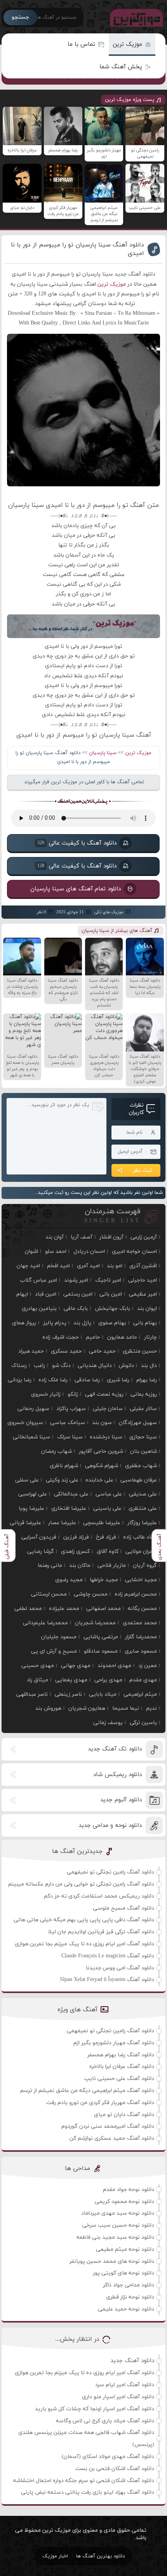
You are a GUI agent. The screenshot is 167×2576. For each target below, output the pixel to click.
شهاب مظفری (141, 1466)
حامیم (93, 1337)
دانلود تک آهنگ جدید (115, 1749)
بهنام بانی (145, 1323)
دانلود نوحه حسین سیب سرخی (118, 2225)
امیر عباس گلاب (38, 1280)
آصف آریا (82, 1237)
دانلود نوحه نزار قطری (130, 2297)
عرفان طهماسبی (139, 1480)
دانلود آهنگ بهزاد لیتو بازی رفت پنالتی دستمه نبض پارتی (88, 2492)
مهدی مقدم (143, 1680)
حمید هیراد (31, 1351)
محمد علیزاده (64, 1609)
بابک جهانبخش (112, 1309)
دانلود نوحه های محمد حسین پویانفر (112, 2261)
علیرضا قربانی (25, 1523)
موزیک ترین (127, 44)
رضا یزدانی (20, 1380)
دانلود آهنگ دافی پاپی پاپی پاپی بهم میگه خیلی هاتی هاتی (84, 1920)
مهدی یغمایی (71, 1680)
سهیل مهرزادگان (138, 1423)
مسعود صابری (141, 1651)
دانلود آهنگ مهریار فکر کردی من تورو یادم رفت (100, 2103)
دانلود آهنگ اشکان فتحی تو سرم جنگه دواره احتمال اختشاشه (84, 2481)
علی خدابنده (99, 1480)
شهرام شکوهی (102, 1466)
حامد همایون (122, 1337)
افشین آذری (143, 1266)
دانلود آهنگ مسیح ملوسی (124, 1908)
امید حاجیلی (143, 1280)
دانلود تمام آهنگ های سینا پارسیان (76, 889)
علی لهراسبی (33, 1494)
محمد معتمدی (140, 1623)
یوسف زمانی (108, 1723)
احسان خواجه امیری (134, 1252)
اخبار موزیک (55, 2556)
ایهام (22, 1294)
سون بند (102, 1423)
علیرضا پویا (31, 1508)
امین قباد (46, 1294)
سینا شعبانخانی (31, 1437)
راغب (39, 1366)
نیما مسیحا (126, 1708)
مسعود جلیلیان (59, 1637)
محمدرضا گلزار (141, 1637)
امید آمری (88, 1266)
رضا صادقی (87, 1380)
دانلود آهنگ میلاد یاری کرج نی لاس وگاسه (105, 2421)
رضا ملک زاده (53, 1380)
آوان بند (55, 1237)
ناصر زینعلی (68, 1694)
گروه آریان (145, 1566)
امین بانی (111, 1294)
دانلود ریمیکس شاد (117, 1775)
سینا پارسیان (103, 753)
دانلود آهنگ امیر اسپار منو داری (118, 2397)
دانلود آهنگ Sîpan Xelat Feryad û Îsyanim (107, 1980)
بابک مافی (76, 1309)
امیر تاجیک (108, 1280)
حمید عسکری (66, 1351)
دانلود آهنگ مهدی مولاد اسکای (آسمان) (108, 2457)
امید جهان (28, 1266)
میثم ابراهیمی (140, 1694)
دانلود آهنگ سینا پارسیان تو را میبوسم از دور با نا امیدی (77, 249)
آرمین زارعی (144, 1237)
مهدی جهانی (76, 1666)
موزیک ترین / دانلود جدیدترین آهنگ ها (135, 17)
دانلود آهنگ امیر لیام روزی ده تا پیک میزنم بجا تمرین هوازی (84, 1944)
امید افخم (58, 1266)
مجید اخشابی (141, 1580)
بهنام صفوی (112, 1323)
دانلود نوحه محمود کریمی (124, 2202)
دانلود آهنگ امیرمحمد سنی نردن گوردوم (108, 2126)
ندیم (151, 1708)
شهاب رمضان (57, 1451)
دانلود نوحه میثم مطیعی (125, 2249)
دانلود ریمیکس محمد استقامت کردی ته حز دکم (99, 1896)
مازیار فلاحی (112, 1566)
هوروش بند (48, 1708)
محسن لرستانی (49, 1594)
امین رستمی (78, 1294)
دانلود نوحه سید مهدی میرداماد (118, 2213)
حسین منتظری (140, 1351)
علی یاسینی (107, 1508)
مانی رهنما (50, 1566)
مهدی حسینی (38, 1666)
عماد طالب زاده (140, 1537)
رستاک (19, 1366)
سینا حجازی (143, 1437)
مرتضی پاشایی (101, 1637)
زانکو (73, 1394)
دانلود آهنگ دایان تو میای (124, 2115)
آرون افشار (111, 1237)
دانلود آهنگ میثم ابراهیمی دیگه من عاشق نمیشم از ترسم (87, 2091)
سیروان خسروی (25, 1423)
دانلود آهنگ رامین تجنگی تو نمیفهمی (110, 1872)
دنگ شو (61, 1366)
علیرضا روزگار (142, 1523)
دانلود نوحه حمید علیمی (126, 2309)
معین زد (148, 1666)
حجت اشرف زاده (61, 1337)
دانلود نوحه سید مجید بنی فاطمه (115, 2237)
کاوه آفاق (108, 1552)
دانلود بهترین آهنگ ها (100, 2556)
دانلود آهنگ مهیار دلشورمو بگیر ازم (114, 2043)
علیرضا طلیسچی (102, 1523)
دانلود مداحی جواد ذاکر (129, 2285)
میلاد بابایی (103, 1694)
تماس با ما (81, 44)
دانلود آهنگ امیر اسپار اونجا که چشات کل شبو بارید (95, 2409)
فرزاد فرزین (76, 1537)
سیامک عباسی (68, 1423)
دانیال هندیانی (95, 1366)
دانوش (126, 1366)
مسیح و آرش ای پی (54, 1651)
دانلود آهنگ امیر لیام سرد (125, 2385)
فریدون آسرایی (39, 1537)
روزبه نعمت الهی (104, 1394)
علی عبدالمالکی (71, 1494)
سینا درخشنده (106, 1437)
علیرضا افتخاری (69, 1508)
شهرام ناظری (64, 1466)
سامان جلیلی (108, 1409)
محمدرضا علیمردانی (45, 1623)
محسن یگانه (142, 1609)
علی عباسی (109, 1494)
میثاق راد (37, 1680)
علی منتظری (143, 1508)
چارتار (150, 1337)
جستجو (20, 17)
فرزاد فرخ (106, 1537)
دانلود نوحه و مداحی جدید (110, 1826)
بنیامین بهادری (39, 1309)
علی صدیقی (143, 1494)
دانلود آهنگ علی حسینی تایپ (119, 2079)
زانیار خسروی (46, 1394)
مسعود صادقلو (101, 1651)
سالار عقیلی (143, 1409)
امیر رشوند (76, 1280)
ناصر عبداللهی (32, 1694)
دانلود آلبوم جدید (121, 1800)
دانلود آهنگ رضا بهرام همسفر (121, 2055)
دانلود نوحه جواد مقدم (129, 2190)
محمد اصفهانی (104, 1609)
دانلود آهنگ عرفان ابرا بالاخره (122, 2067)
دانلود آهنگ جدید (132, 2361)
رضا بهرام (147, 1380)
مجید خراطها (104, 1580)
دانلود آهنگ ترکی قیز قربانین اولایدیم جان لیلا (101, 1932)
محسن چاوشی (91, 1594)
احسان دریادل (89, 1252)
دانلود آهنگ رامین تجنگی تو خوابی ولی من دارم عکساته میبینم (81, 1884)
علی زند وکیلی (62, 1480)
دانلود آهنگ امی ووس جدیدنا (120, 1968)
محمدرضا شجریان (95, 1623)
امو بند (115, 1266)
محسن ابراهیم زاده (136, 1594)
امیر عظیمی (143, 1294)
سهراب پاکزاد (71, 1409)
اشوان (31, 1252)
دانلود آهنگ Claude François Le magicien (108, 1956)
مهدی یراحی (108, 1680)
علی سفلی (27, 1480)
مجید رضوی (69, 1580)
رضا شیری (118, 1380)
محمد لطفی (28, 1609)
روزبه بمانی (144, 1394)
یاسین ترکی (143, 1723)
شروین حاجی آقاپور (101, 1451)
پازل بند (82, 1323)
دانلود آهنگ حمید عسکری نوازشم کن (112, 2138)
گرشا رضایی (41, 1552)
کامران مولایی (141, 1552)
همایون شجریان (87, 1708)
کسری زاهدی (75, 1552)
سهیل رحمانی (33, 1409)
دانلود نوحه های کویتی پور (124, 2273)
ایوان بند (147, 1309)
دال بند (149, 1366)
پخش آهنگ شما (121, 67)
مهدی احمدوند (114, 1666)
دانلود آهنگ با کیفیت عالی (77, 843)
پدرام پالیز (55, 1323)
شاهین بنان (144, 1451)
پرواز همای (24, 1323)
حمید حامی (102, 1351)
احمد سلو (56, 1252)
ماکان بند (80, 1566)
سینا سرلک (70, 1437)
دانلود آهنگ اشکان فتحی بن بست (115, 2469)
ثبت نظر (143, 1170)
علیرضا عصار (62, 1523)
